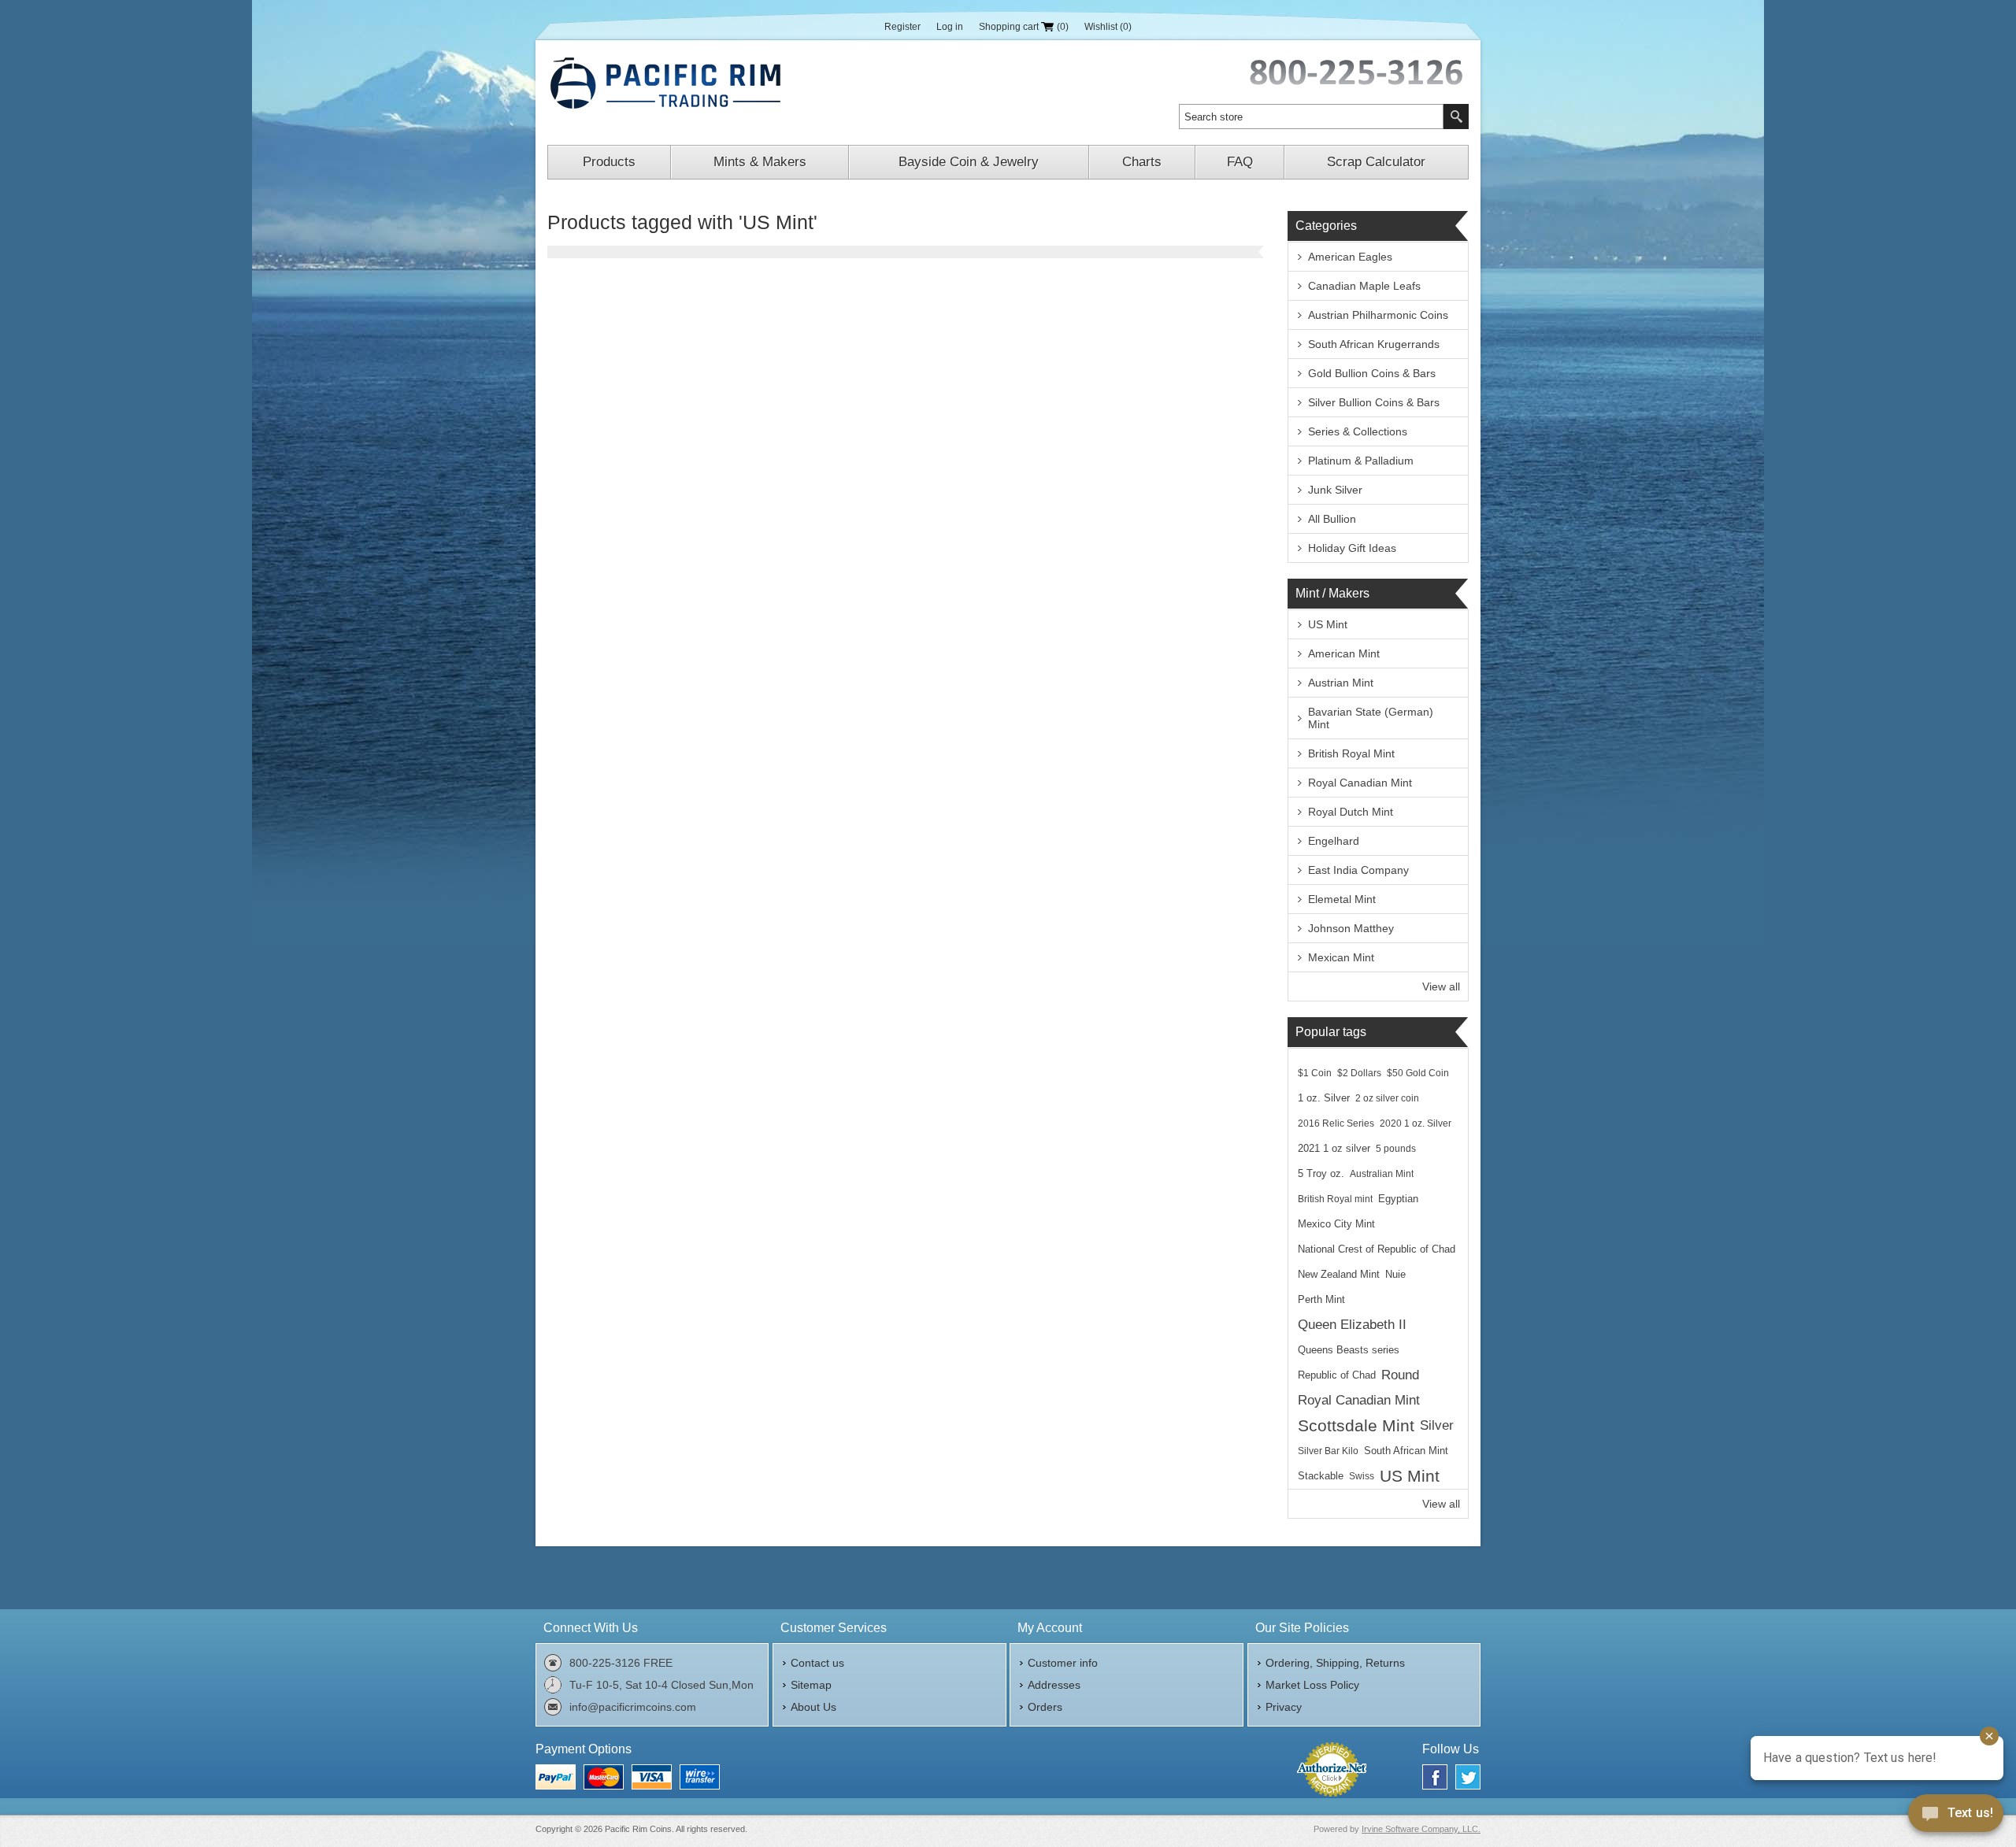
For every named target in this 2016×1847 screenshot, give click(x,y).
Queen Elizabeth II (1352, 1325)
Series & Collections (1358, 431)
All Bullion (1332, 519)
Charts (1142, 162)
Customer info (1063, 1663)
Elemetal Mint (1342, 899)
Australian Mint (1382, 1174)
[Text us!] (1956, 1816)
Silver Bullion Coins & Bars (1374, 402)
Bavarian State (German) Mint (1371, 718)
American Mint (1344, 653)
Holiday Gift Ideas (1352, 548)
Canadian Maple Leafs (1364, 286)
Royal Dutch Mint (1351, 812)
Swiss (1362, 1476)
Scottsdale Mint (1356, 1425)
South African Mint (1406, 1451)
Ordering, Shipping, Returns (1335, 1663)
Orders (1045, 1707)
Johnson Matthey (1351, 928)
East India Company (1358, 870)
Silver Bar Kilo (1328, 1451)
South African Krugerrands (1374, 344)
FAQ (1240, 162)
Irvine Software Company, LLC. (1421, 1829)
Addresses (1054, 1685)
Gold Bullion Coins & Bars (1372, 373)
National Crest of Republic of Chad (1377, 1249)
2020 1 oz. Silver (1416, 1123)
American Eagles (1350, 257)
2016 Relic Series (1336, 1123)
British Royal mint (1335, 1199)
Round (1400, 1375)
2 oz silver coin (1387, 1098)
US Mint (1328, 624)
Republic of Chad (1337, 1375)
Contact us (817, 1663)
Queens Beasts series (1349, 1350)
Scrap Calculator (1376, 162)
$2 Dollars (1359, 1073)
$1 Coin (1315, 1073)
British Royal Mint (1351, 753)
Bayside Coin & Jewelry (969, 162)
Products (609, 162)
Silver (1437, 1425)
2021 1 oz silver (1334, 1149)
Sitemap (811, 1685)
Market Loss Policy (1312, 1685)
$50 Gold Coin (1418, 1073)
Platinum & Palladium (1361, 461)
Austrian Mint (1341, 683)
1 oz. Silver (1324, 1098)
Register (902, 27)
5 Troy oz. (1321, 1174)
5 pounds (1396, 1149)
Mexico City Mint (1336, 1224)
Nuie (1395, 1275)
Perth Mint (1321, 1300)
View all (1441, 986)
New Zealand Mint (1339, 1275)
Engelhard (1334, 841)
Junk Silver (1335, 490)
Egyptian (1398, 1199)
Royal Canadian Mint (1360, 783)
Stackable (1321, 1476)
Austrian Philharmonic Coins (1378, 315)
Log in (950, 27)
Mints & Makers (760, 162)
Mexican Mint (1341, 957)
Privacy (1284, 1707)
